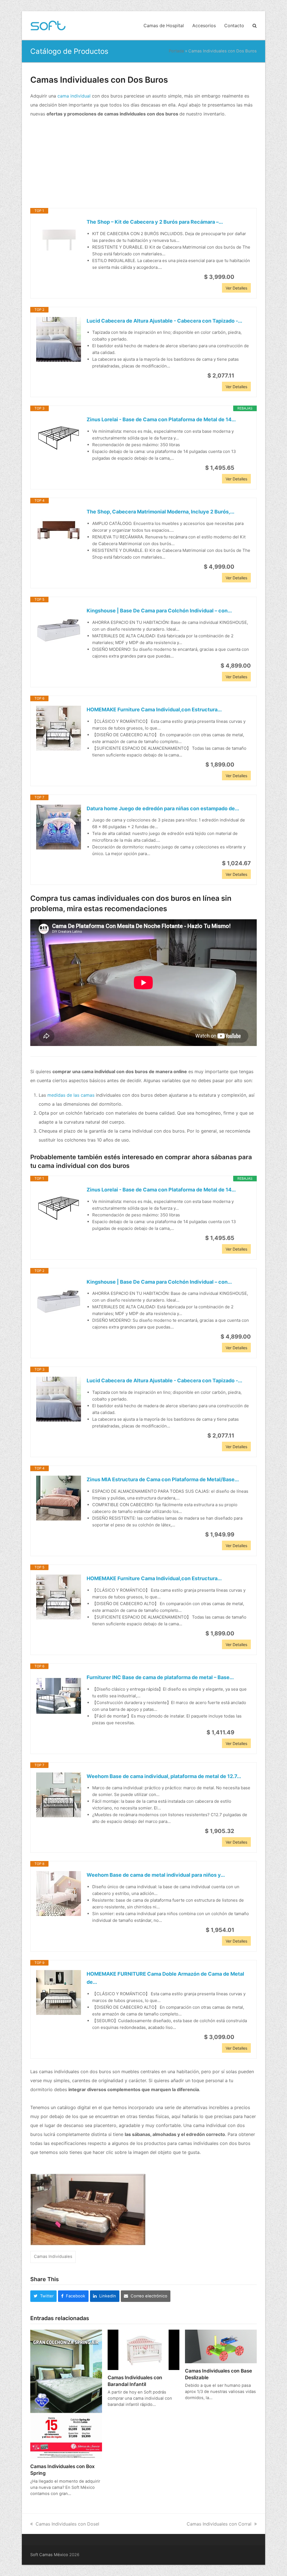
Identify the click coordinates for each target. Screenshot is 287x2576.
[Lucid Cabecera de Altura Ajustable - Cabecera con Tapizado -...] (59, 339)
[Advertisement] (143, 163)
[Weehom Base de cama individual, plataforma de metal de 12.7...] (59, 1795)
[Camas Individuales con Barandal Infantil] (143, 2349)
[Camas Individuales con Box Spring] (66, 2394)
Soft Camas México (49, 2555)
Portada (176, 51)
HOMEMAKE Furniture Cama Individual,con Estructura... (154, 710)
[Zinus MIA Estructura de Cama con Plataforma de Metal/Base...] (59, 1498)
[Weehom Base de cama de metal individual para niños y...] (59, 1894)
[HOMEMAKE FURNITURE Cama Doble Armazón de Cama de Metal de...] (59, 1992)
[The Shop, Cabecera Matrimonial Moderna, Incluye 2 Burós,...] (59, 530)
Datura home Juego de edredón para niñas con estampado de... (163, 808)
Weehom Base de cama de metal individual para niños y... (156, 1875)
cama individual (74, 96)
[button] (255, 26)
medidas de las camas (71, 1095)
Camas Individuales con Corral (219, 2524)
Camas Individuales (53, 2256)
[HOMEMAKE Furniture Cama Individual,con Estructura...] (59, 728)
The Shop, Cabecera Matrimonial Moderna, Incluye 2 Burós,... (160, 512)
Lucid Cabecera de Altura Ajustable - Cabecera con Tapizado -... (164, 321)
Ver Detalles (236, 288)
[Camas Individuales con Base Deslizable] (221, 2346)
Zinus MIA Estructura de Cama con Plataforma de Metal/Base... (163, 1479)
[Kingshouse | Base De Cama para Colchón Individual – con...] (59, 629)
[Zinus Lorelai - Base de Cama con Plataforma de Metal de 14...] (59, 438)
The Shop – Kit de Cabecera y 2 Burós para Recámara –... (155, 222)
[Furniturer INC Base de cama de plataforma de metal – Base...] (59, 1696)
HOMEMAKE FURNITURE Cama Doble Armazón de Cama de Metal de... (165, 1978)
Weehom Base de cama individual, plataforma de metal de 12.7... (164, 1776)
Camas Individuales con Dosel (67, 2524)
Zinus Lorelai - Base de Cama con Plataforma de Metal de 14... (161, 419)
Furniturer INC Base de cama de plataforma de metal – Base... (160, 1677)
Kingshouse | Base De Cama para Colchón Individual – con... (159, 611)
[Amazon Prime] (243, 277)
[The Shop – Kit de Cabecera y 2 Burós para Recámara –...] (59, 240)
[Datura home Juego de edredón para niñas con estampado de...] (59, 827)
